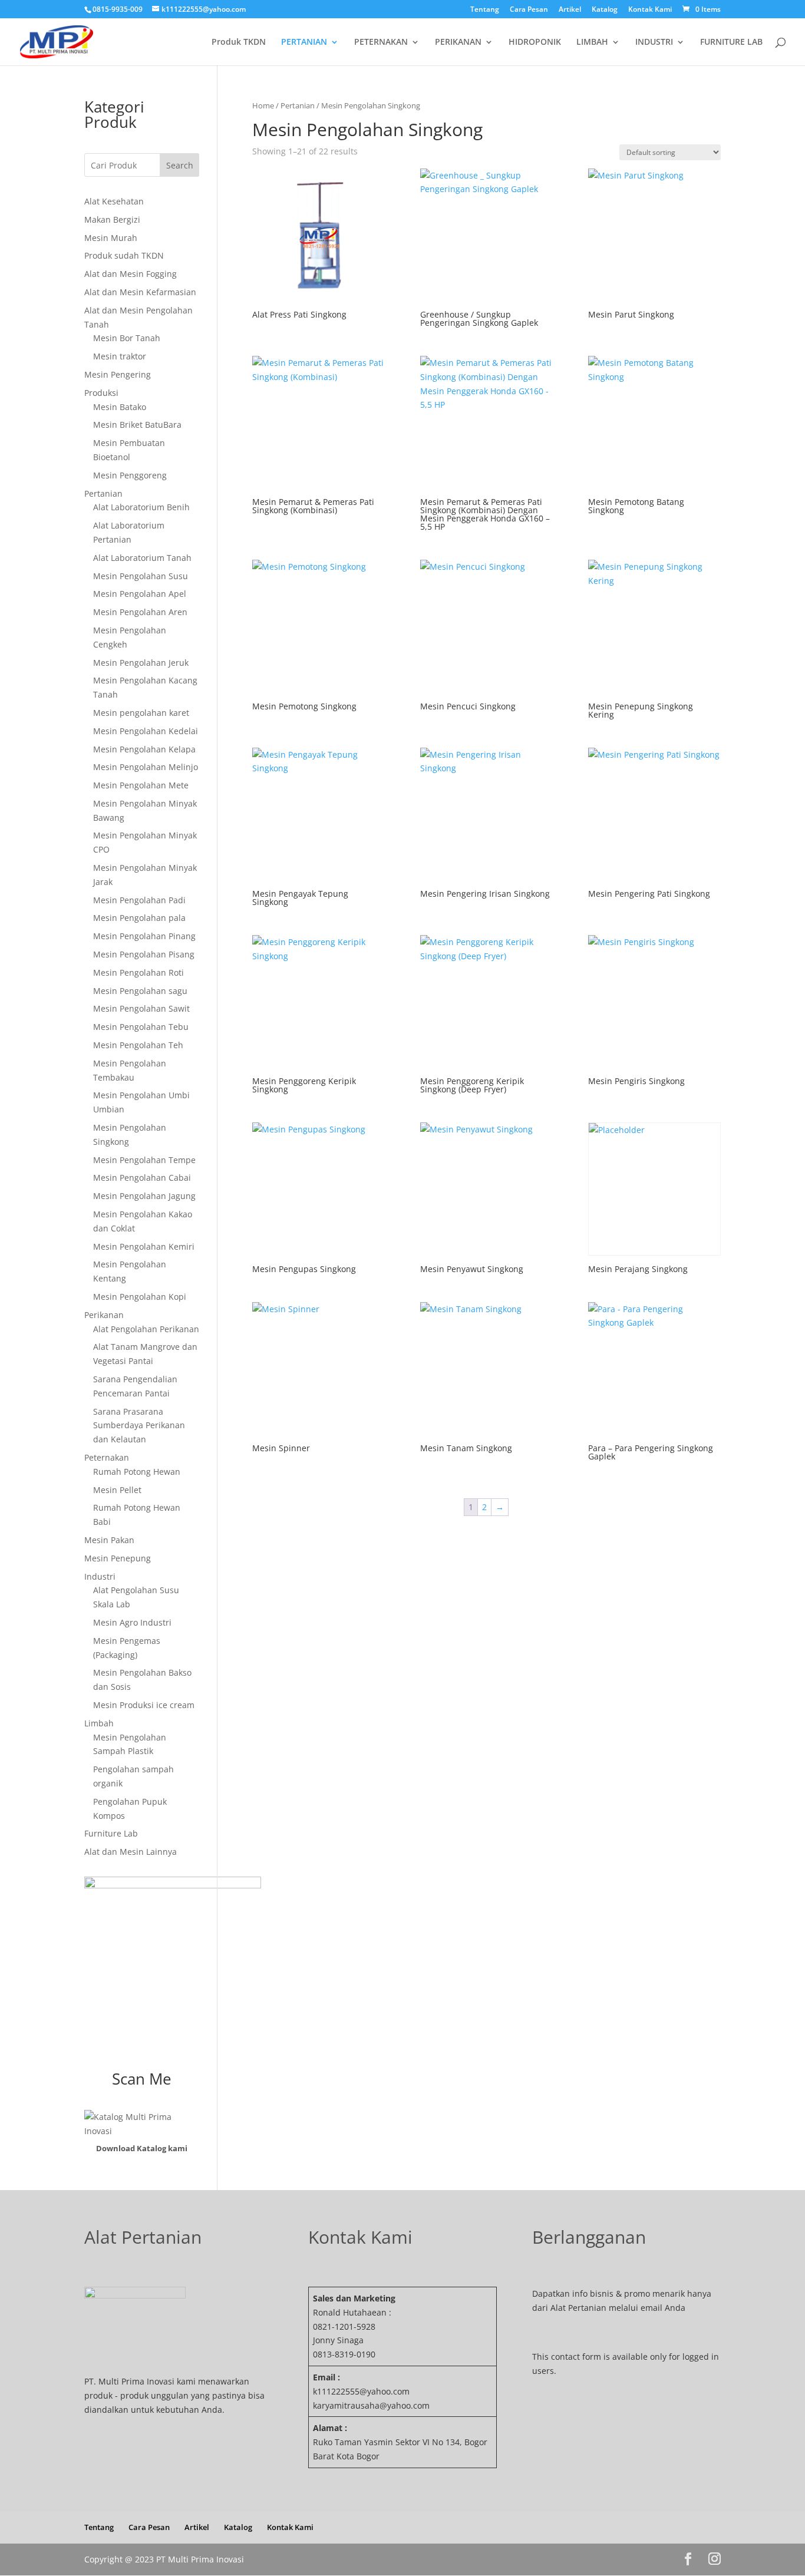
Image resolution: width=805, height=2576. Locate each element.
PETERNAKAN (381, 42)
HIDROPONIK (535, 42)
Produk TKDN (239, 42)
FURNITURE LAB (731, 42)
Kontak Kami (650, 10)
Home (263, 105)
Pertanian (298, 105)
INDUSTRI (654, 42)
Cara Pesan (529, 10)
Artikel (570, 10)
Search (180, 165)
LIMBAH (592, 42)
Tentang (485, 10)
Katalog (605, 10)
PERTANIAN (304, 42)
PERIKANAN (458, 42)
